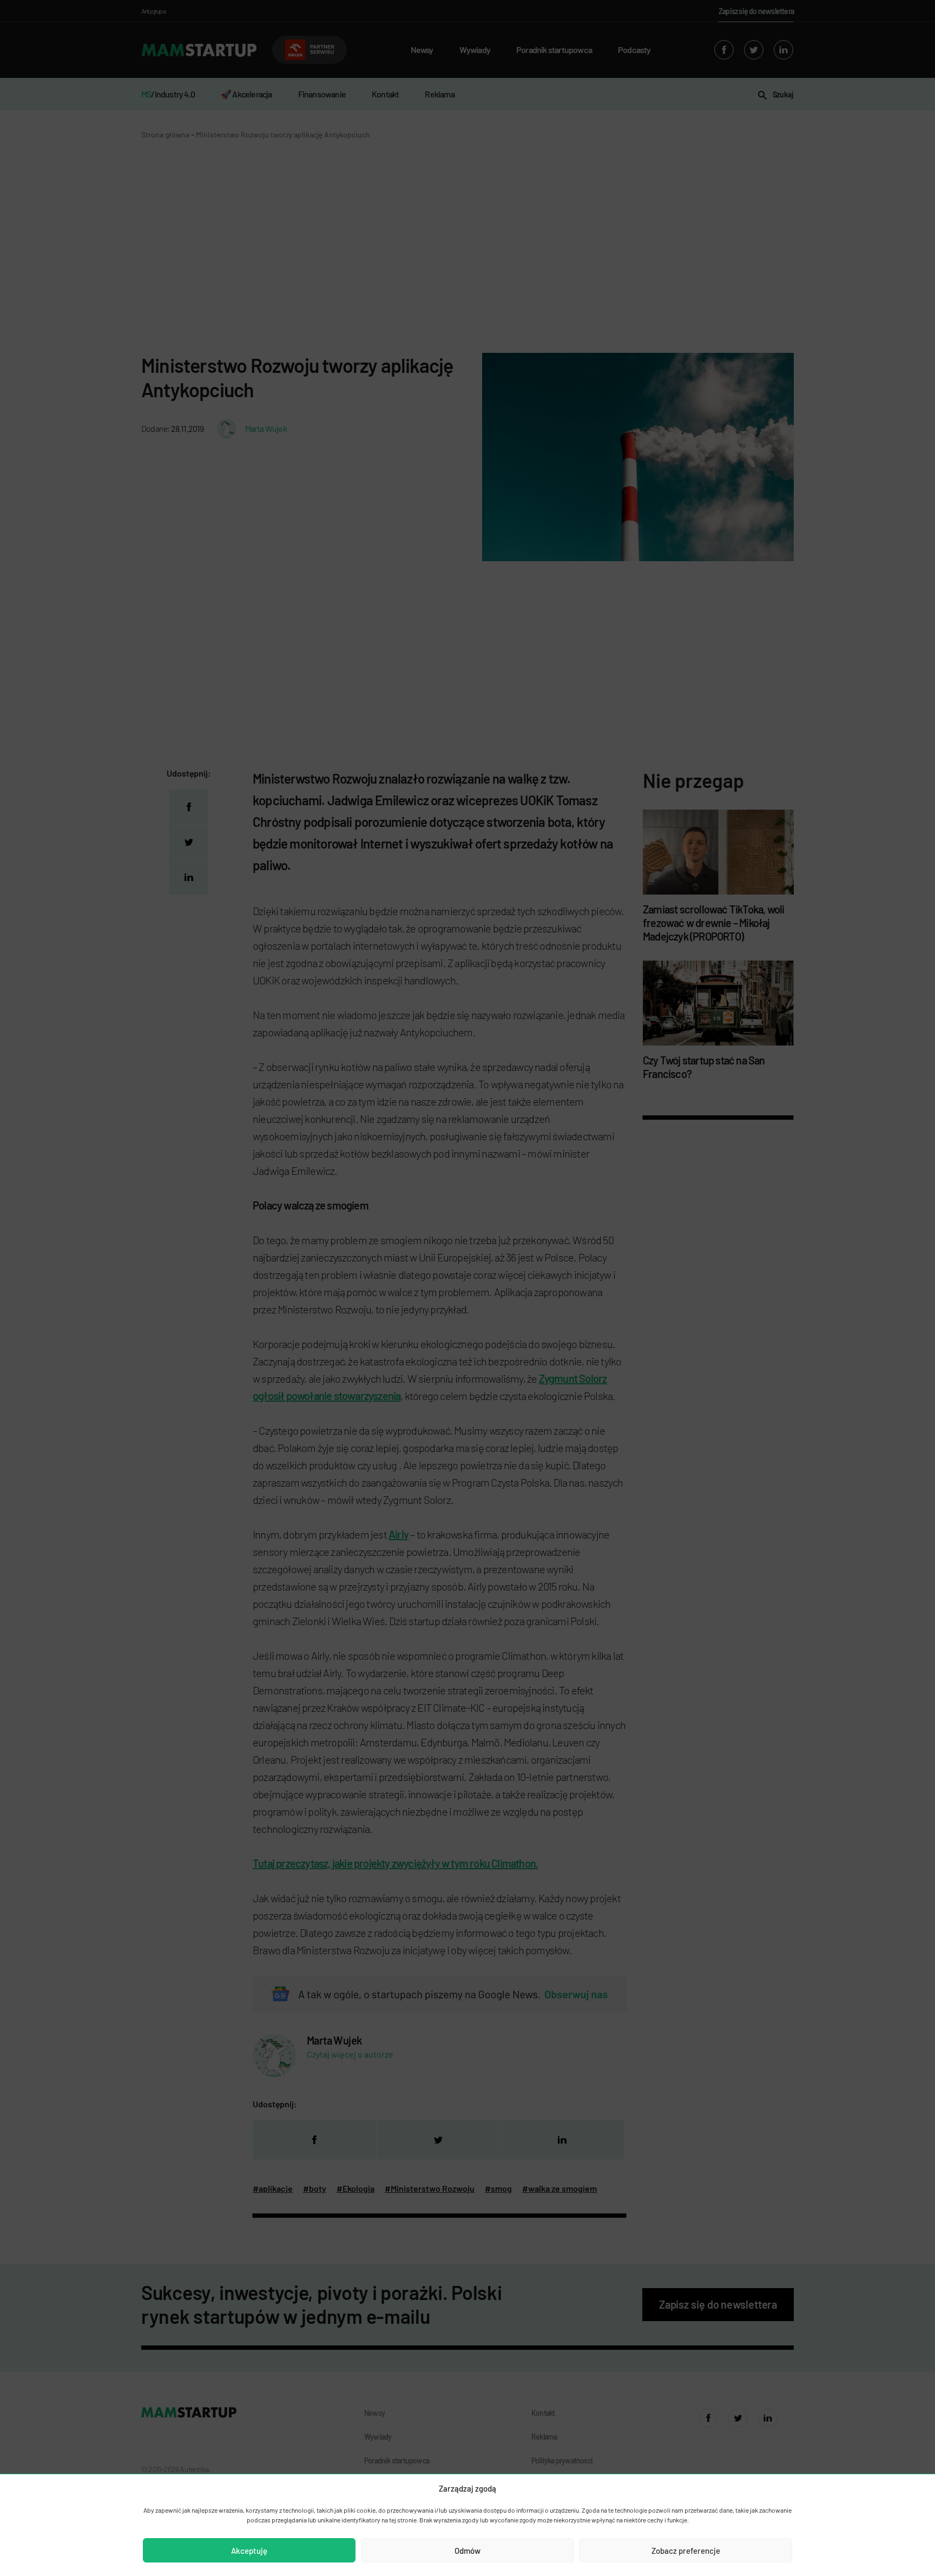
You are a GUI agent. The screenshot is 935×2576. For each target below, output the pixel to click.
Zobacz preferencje (686, 2551)
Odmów (467, 2551)
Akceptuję (249, 2551)
